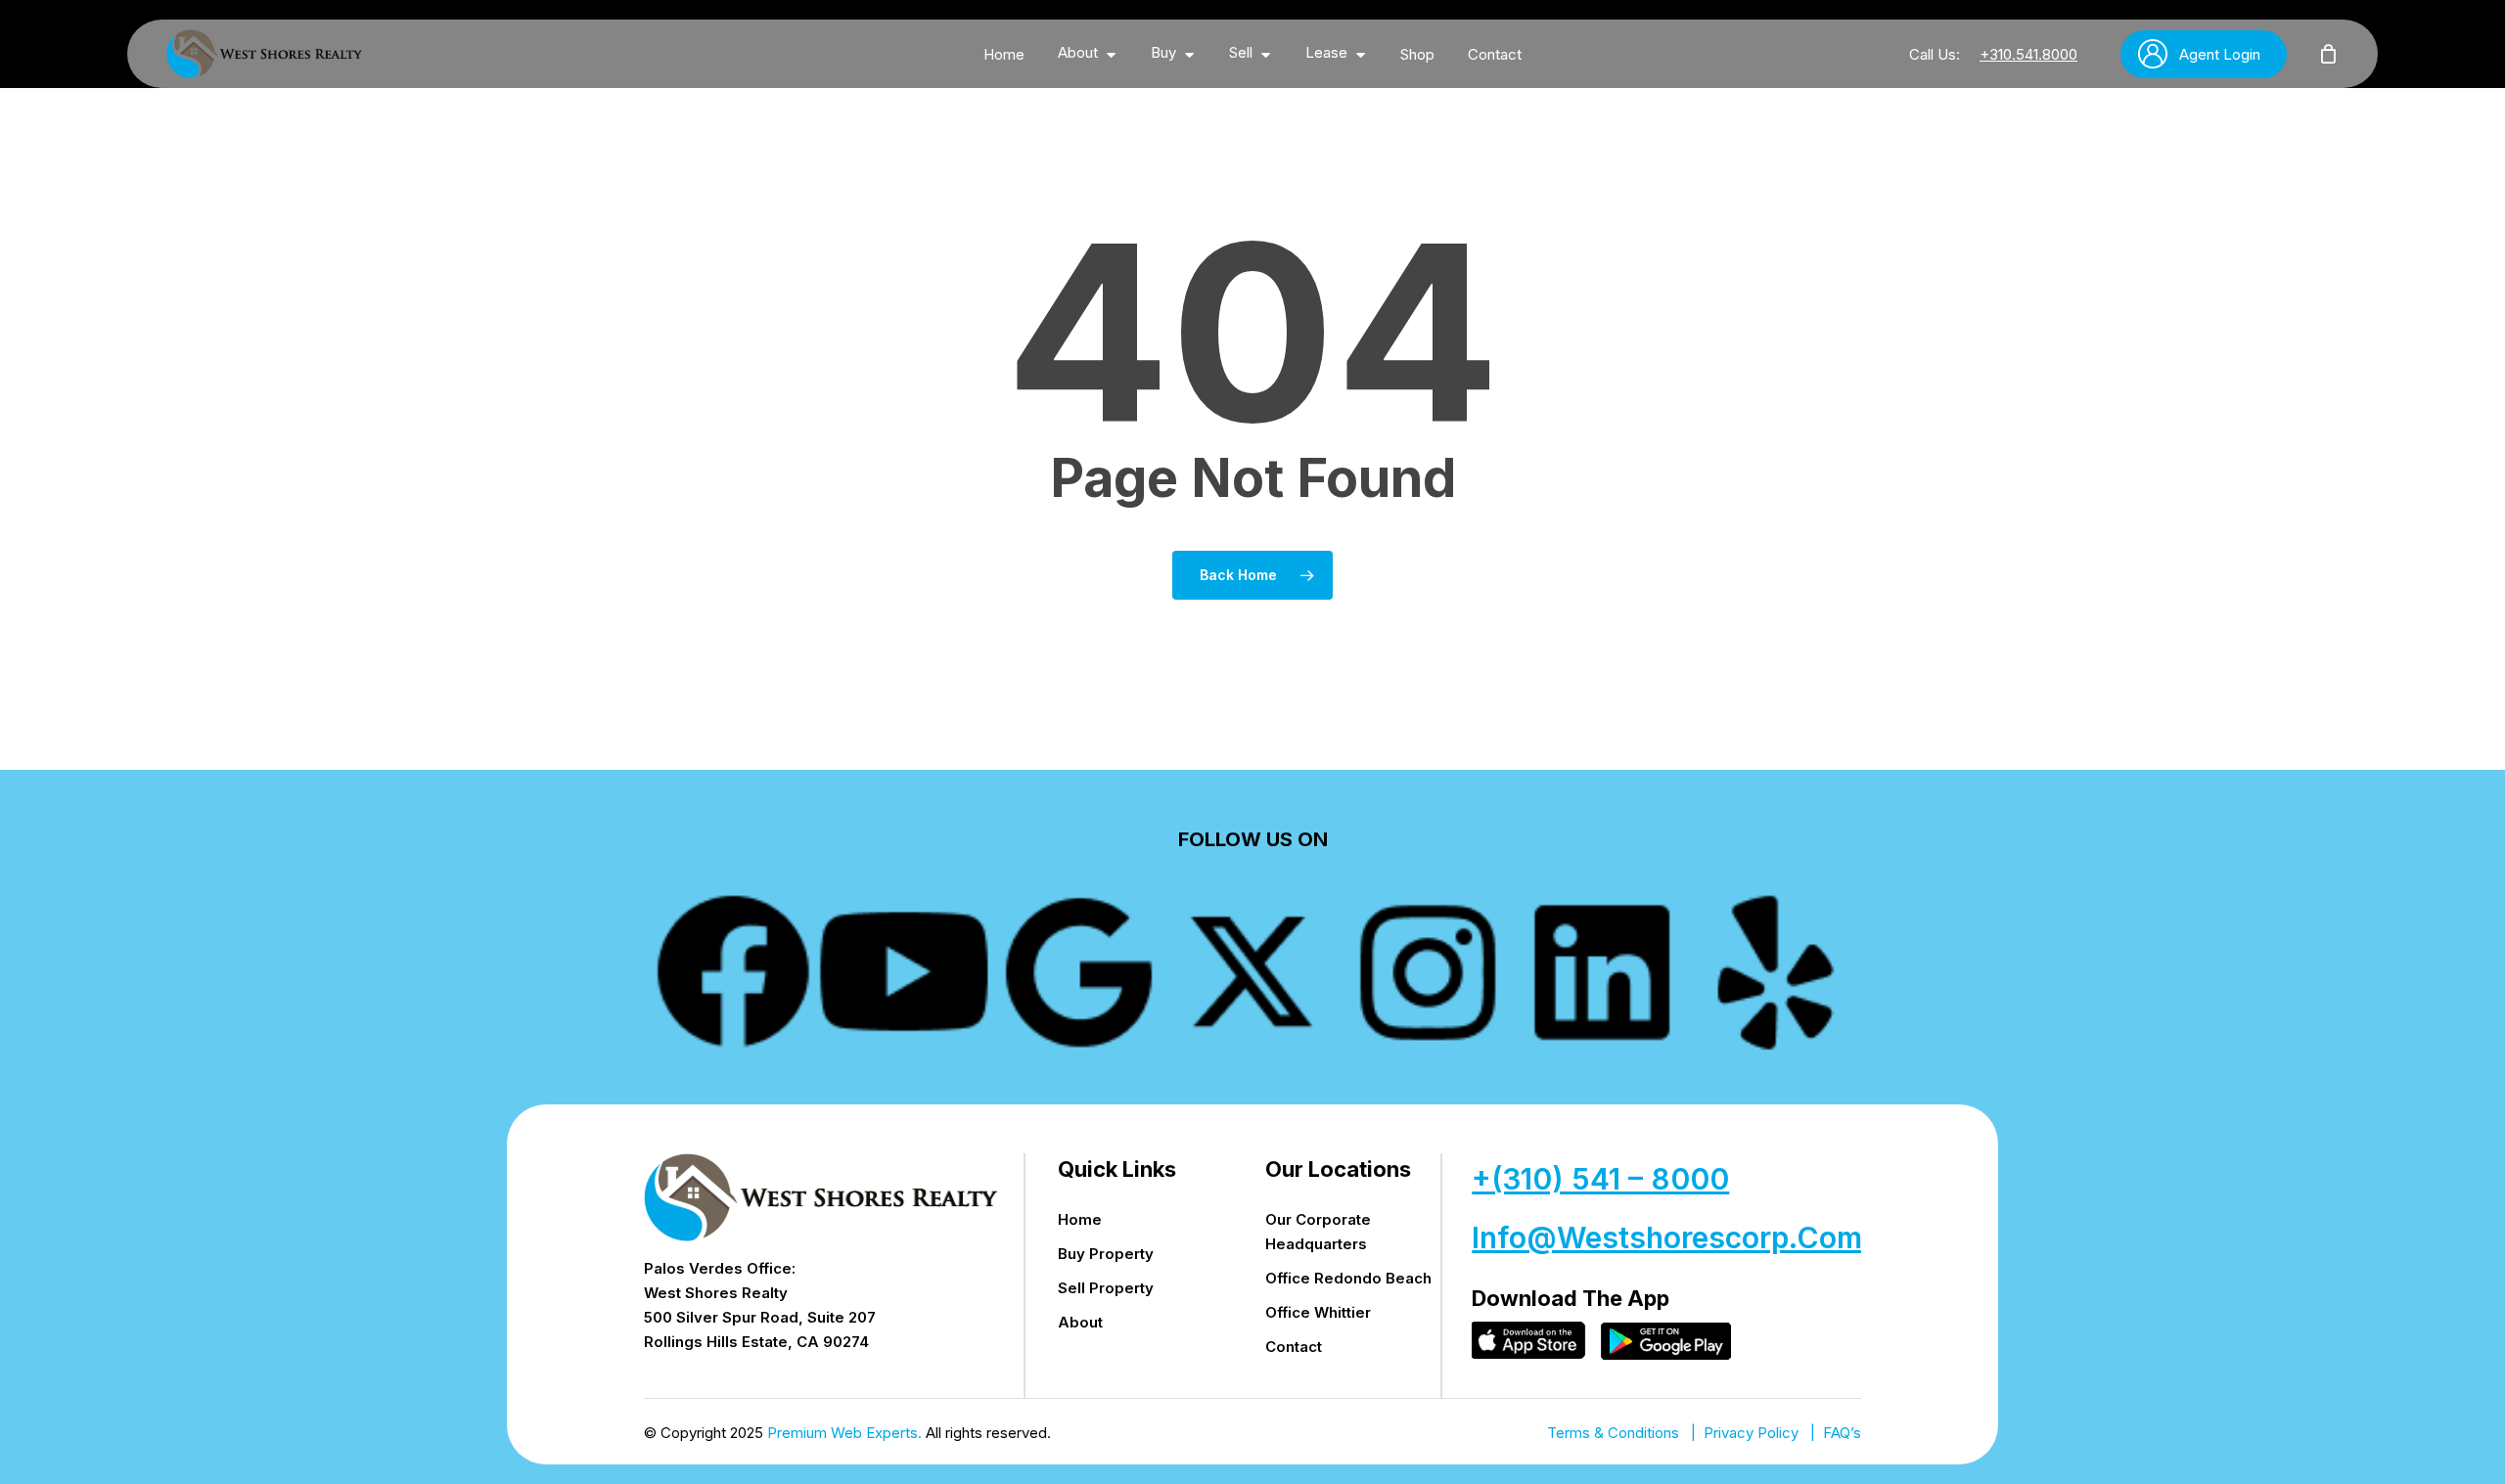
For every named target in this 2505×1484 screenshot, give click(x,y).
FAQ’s (1842, 1433)
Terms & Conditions (1613, 1433)
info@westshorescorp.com (1667, 1237)
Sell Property (1106, 1288)
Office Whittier (1318, 1312)
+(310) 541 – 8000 (1600, 1179)
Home (1080, 1219)
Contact (1294, 1347)
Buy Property (1106, 1254)
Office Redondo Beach (1348, 1278)
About (1080, 1322)
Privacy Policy (1751, 1433)
